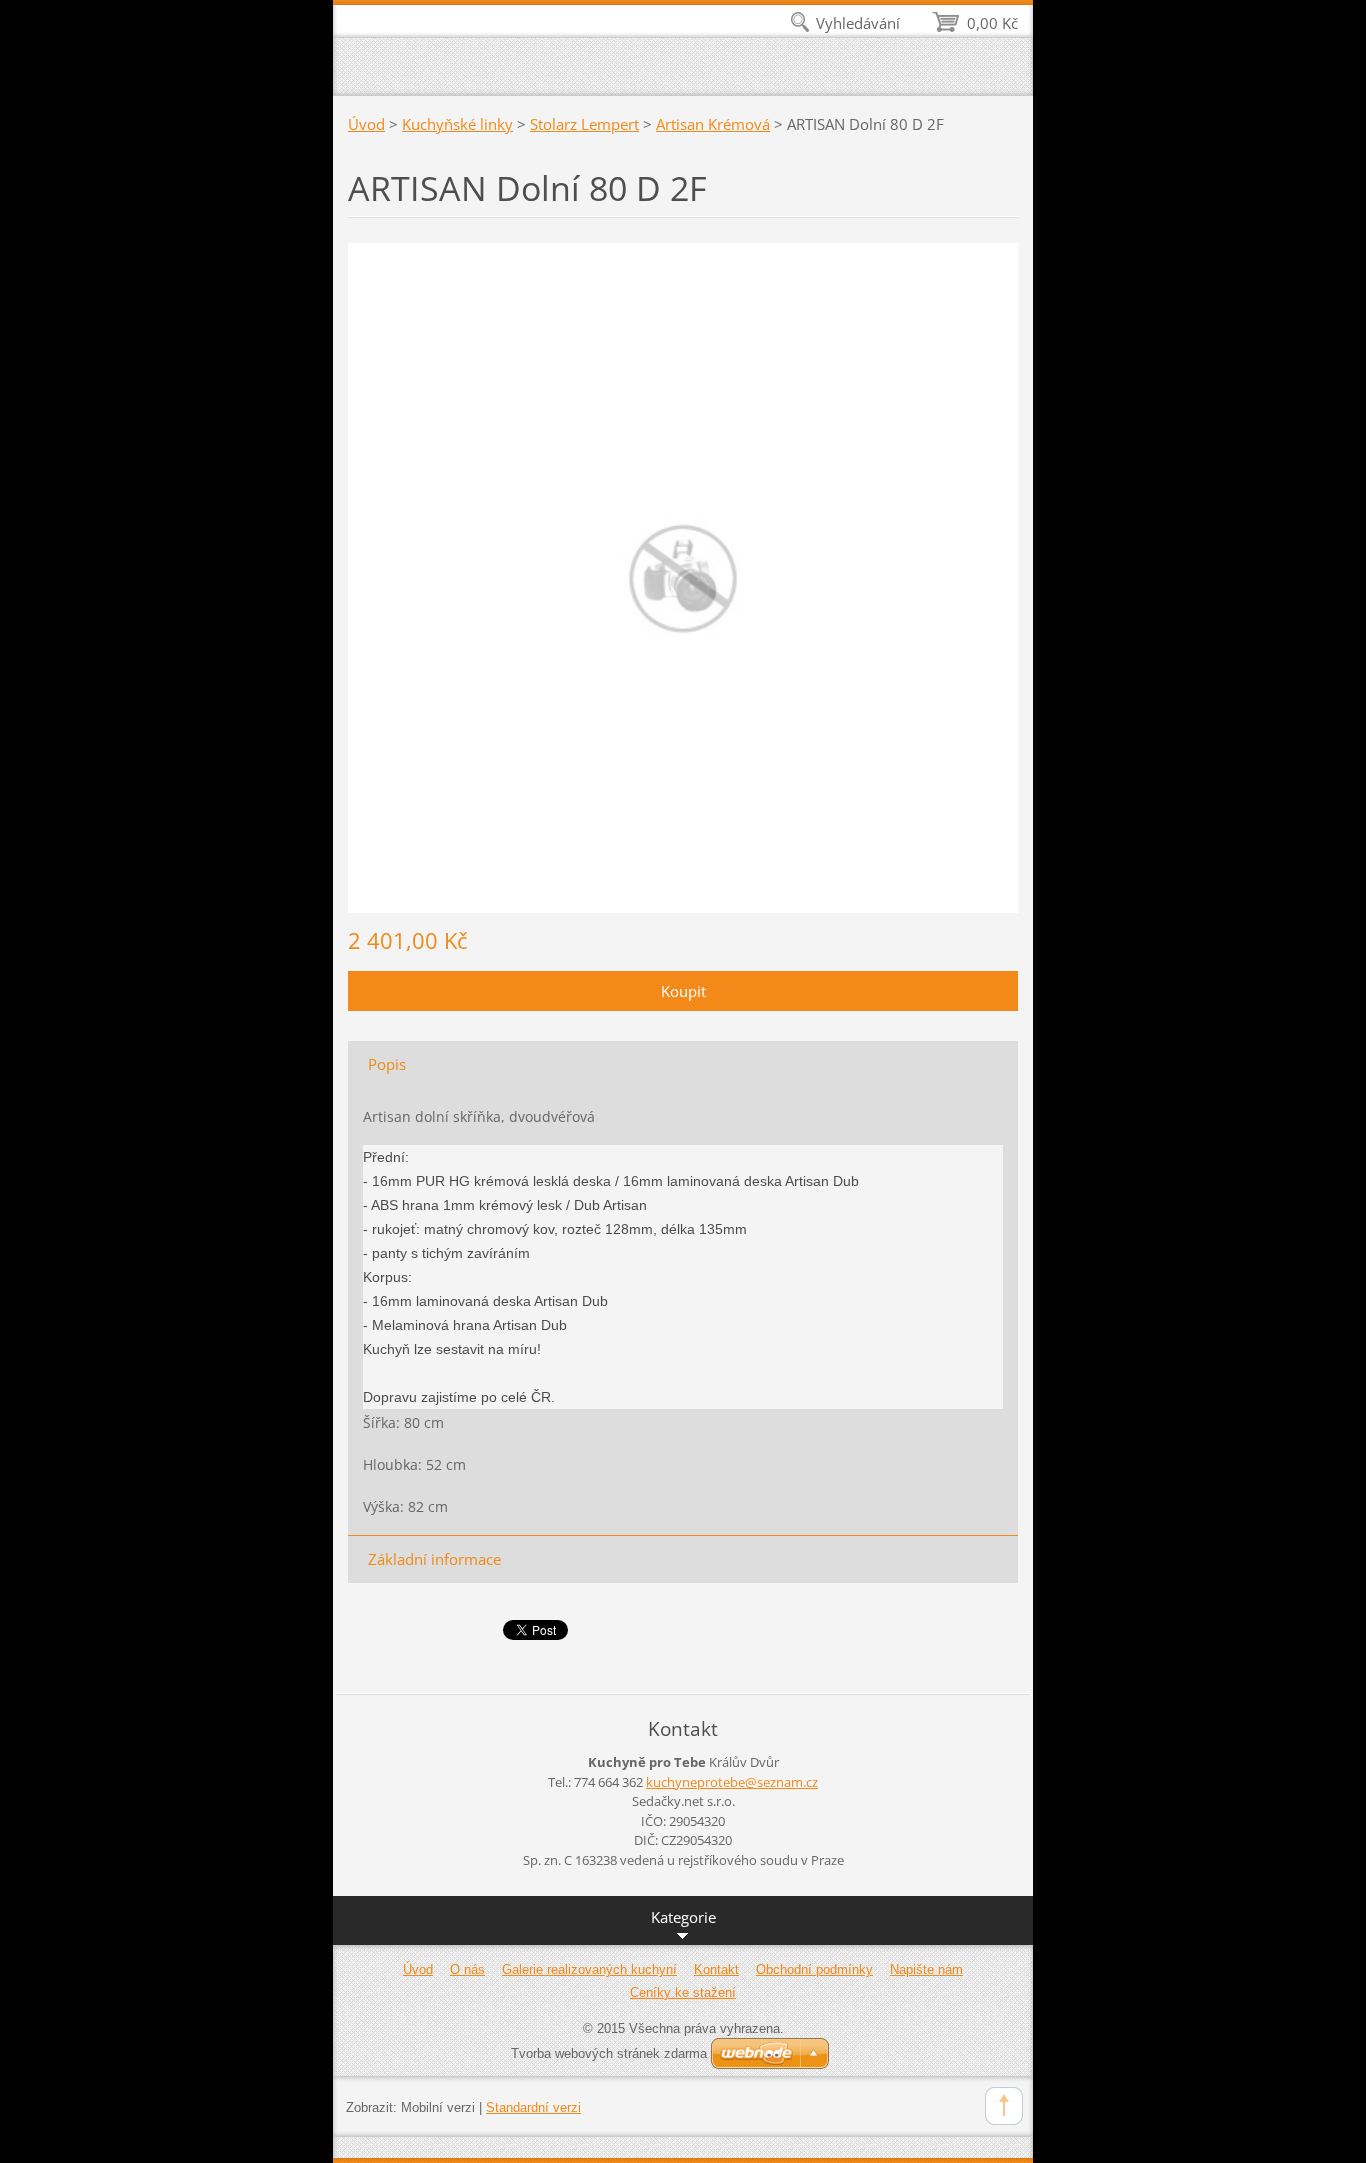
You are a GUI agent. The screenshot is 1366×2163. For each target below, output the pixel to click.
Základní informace (434, 1559)
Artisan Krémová (713, 124)
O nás (467, 1969)
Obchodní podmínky (814, 1969)
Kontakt (716, 1969)
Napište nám (926, 1969)
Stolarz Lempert (584, 124)
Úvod (366, 124)
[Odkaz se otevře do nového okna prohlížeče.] (683, 576)
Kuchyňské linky (457, 124)
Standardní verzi (533, 2107)
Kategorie (683, 1917)
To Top (1004, 2106)
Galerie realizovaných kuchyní (589, 1969)
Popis (387, 1064)
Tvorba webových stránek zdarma (609, 2053)
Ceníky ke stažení (683, 1992)
